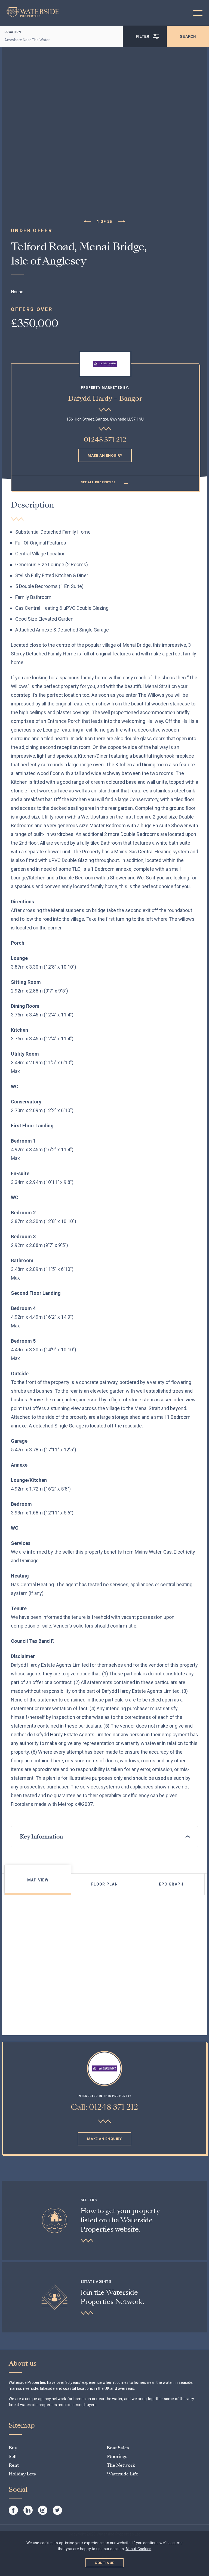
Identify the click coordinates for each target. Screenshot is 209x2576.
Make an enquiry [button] (105, 455)
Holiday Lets (22, 2474)
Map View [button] (38, 1880)
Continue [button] (105, 2563)
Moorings (117, 2457)
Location (13, 32)
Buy (13, 2448)
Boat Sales (118, 2448)
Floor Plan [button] (104, 1884)
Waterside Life (122, 2474)
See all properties (105, 482)
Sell (13, 2457)
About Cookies (138, 2549)
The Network (121, 2465)
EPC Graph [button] (171, 1884)
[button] (198, 13)
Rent (14, 2465)
